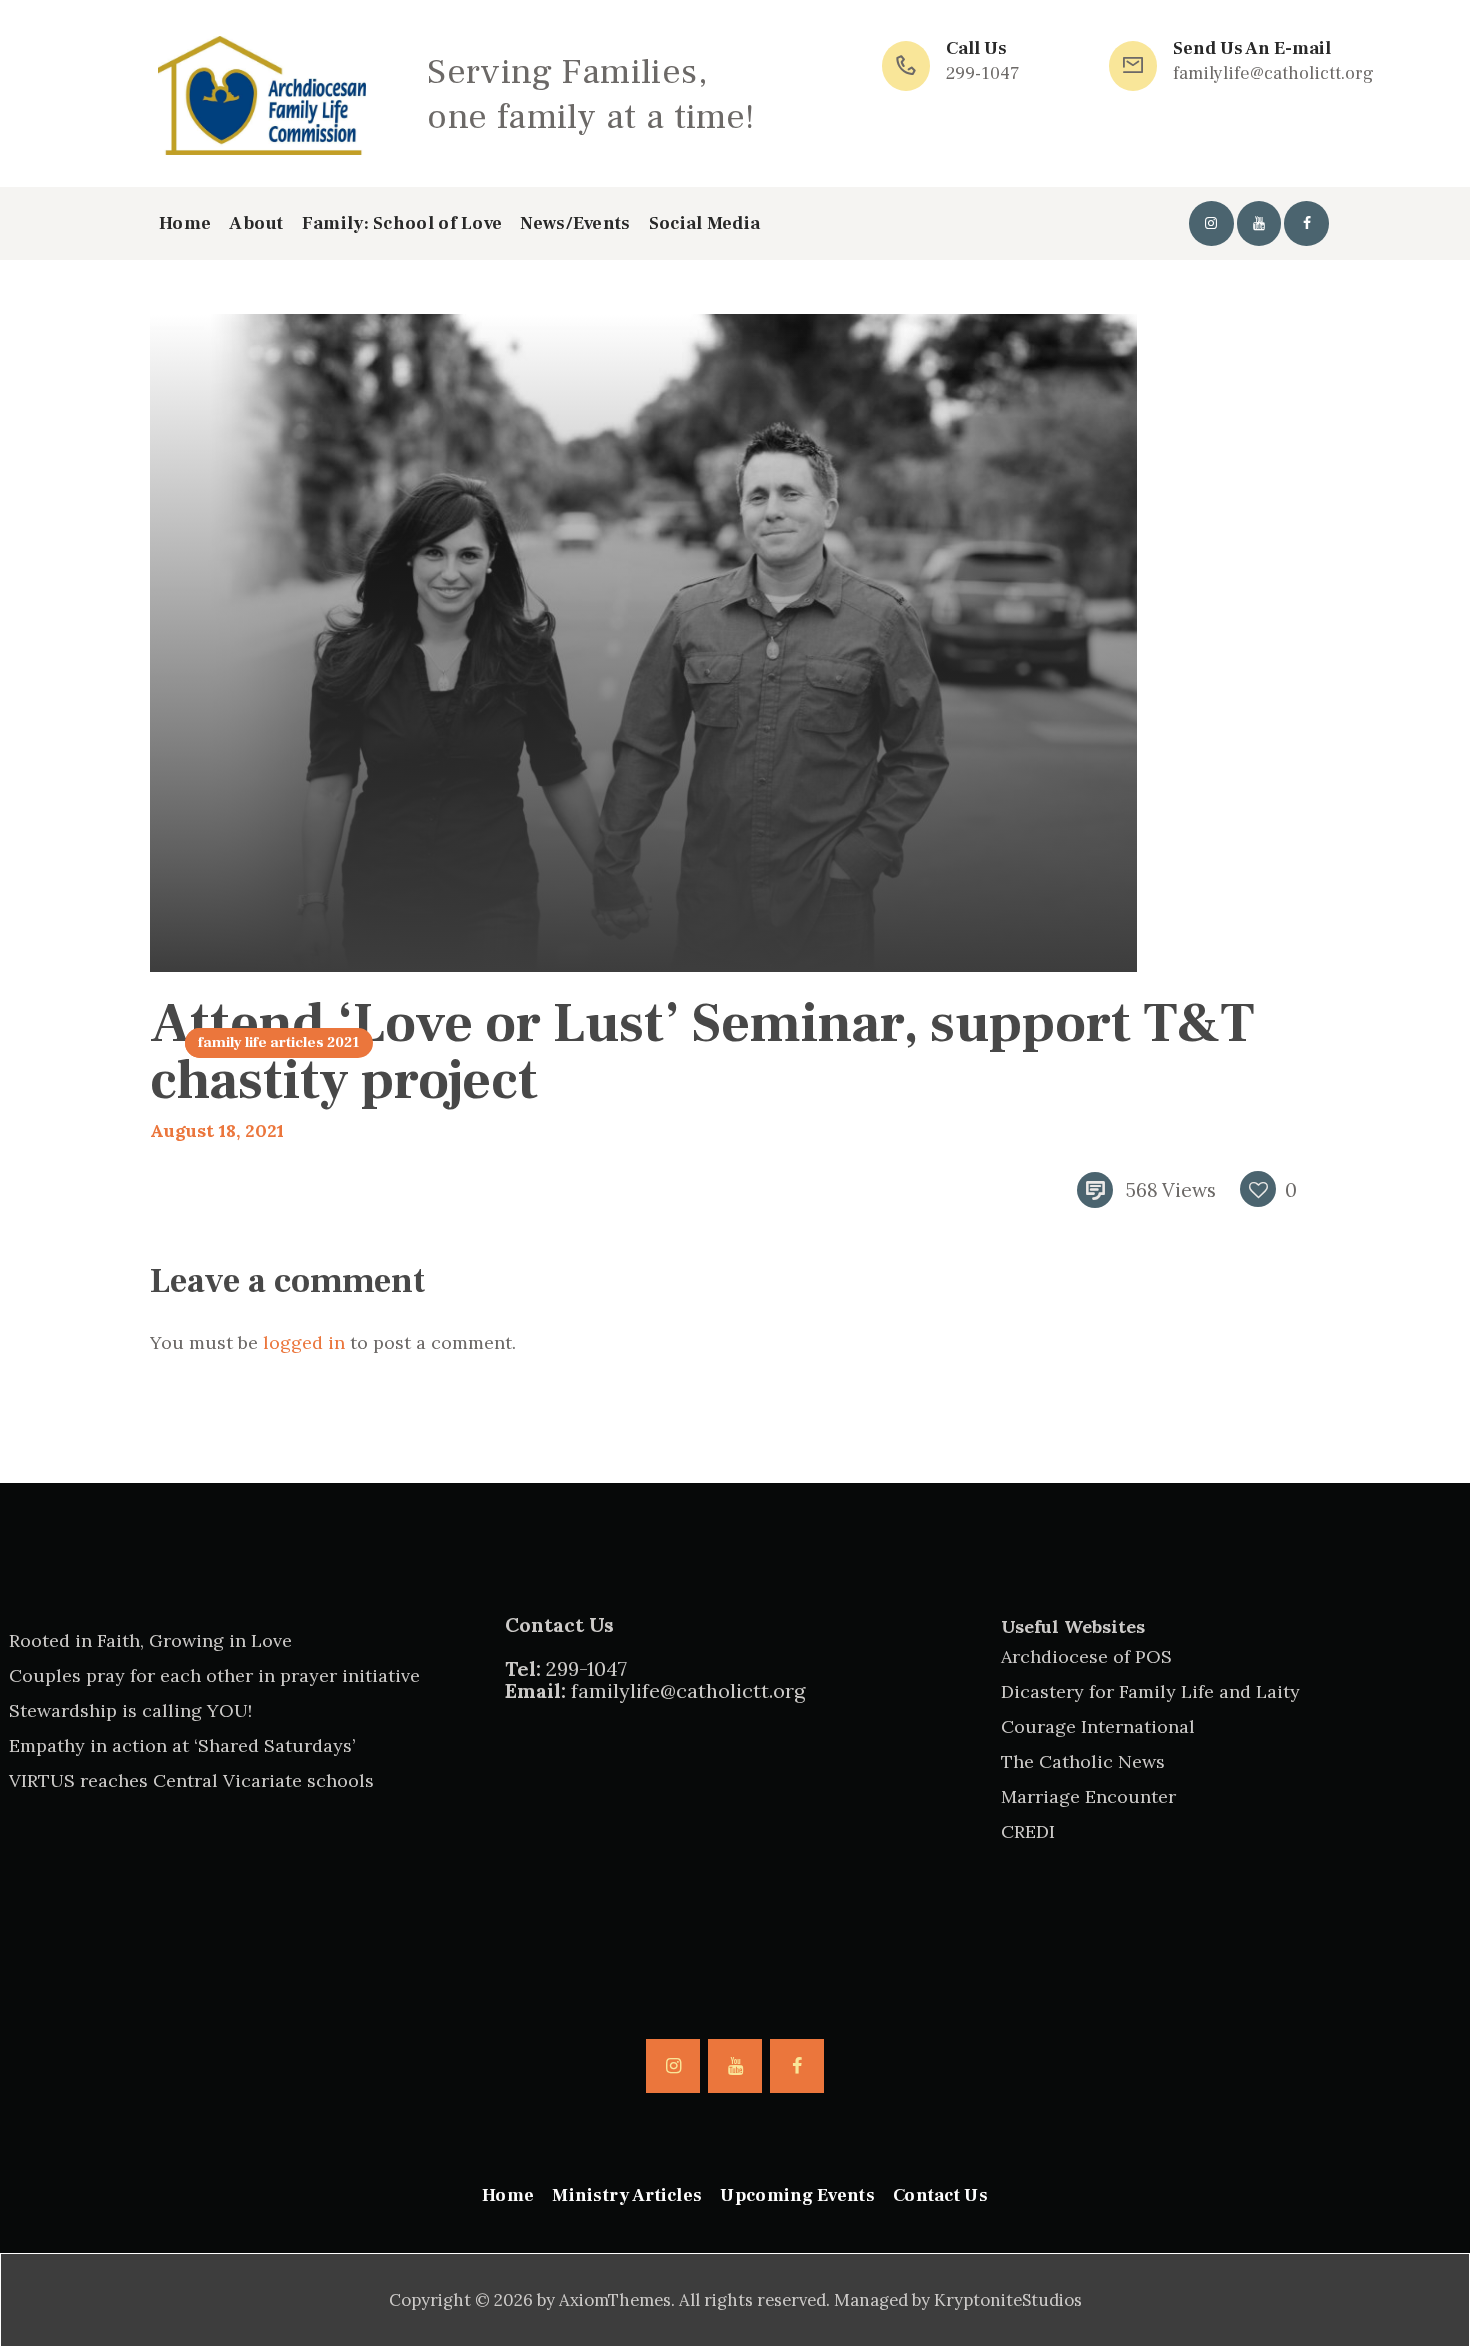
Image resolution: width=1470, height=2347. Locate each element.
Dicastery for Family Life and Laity (1150, 1691)
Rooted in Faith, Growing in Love (150, 1640)
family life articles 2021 (278, 1042)
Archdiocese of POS (1086, 1656)
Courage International (1098, 1726)
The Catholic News (1083, 1761)
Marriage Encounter (1088, 1796)
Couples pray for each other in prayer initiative (214, 1675)
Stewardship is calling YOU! (130, 1710)
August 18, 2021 (217, 1130)
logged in (304, 1342)
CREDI (1028, 1831)
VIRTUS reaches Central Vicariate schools (191, 1780)
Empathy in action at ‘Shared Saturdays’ (182, 1745)
